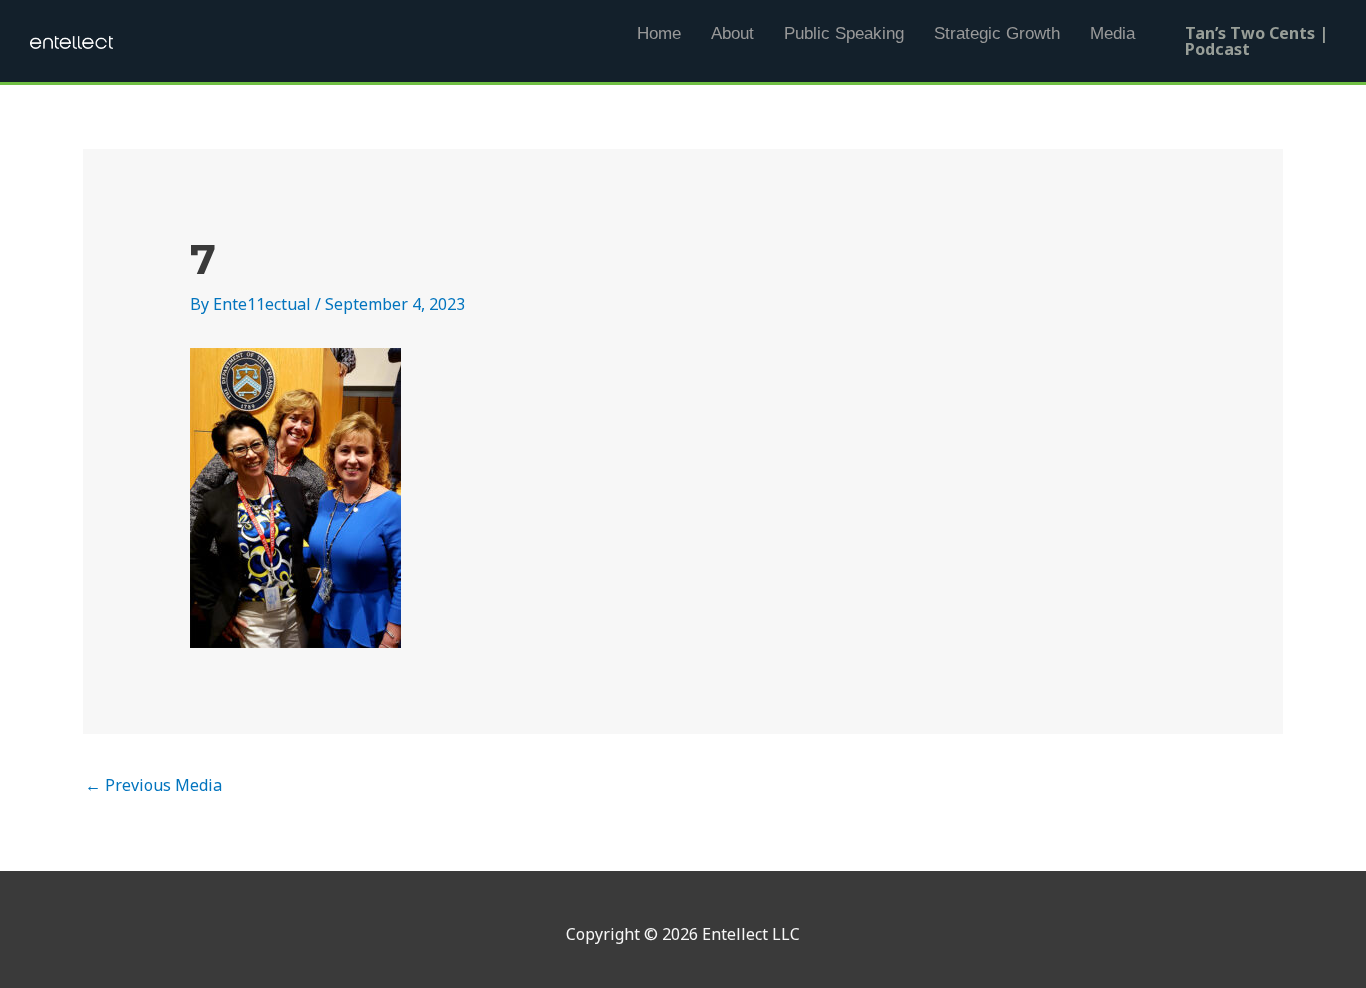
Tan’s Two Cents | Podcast (1256, 41)
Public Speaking (844, 33)
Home (659, 33)
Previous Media (153, 785)
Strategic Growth (997, 33)
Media (1112, 33)
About (732, 33)
